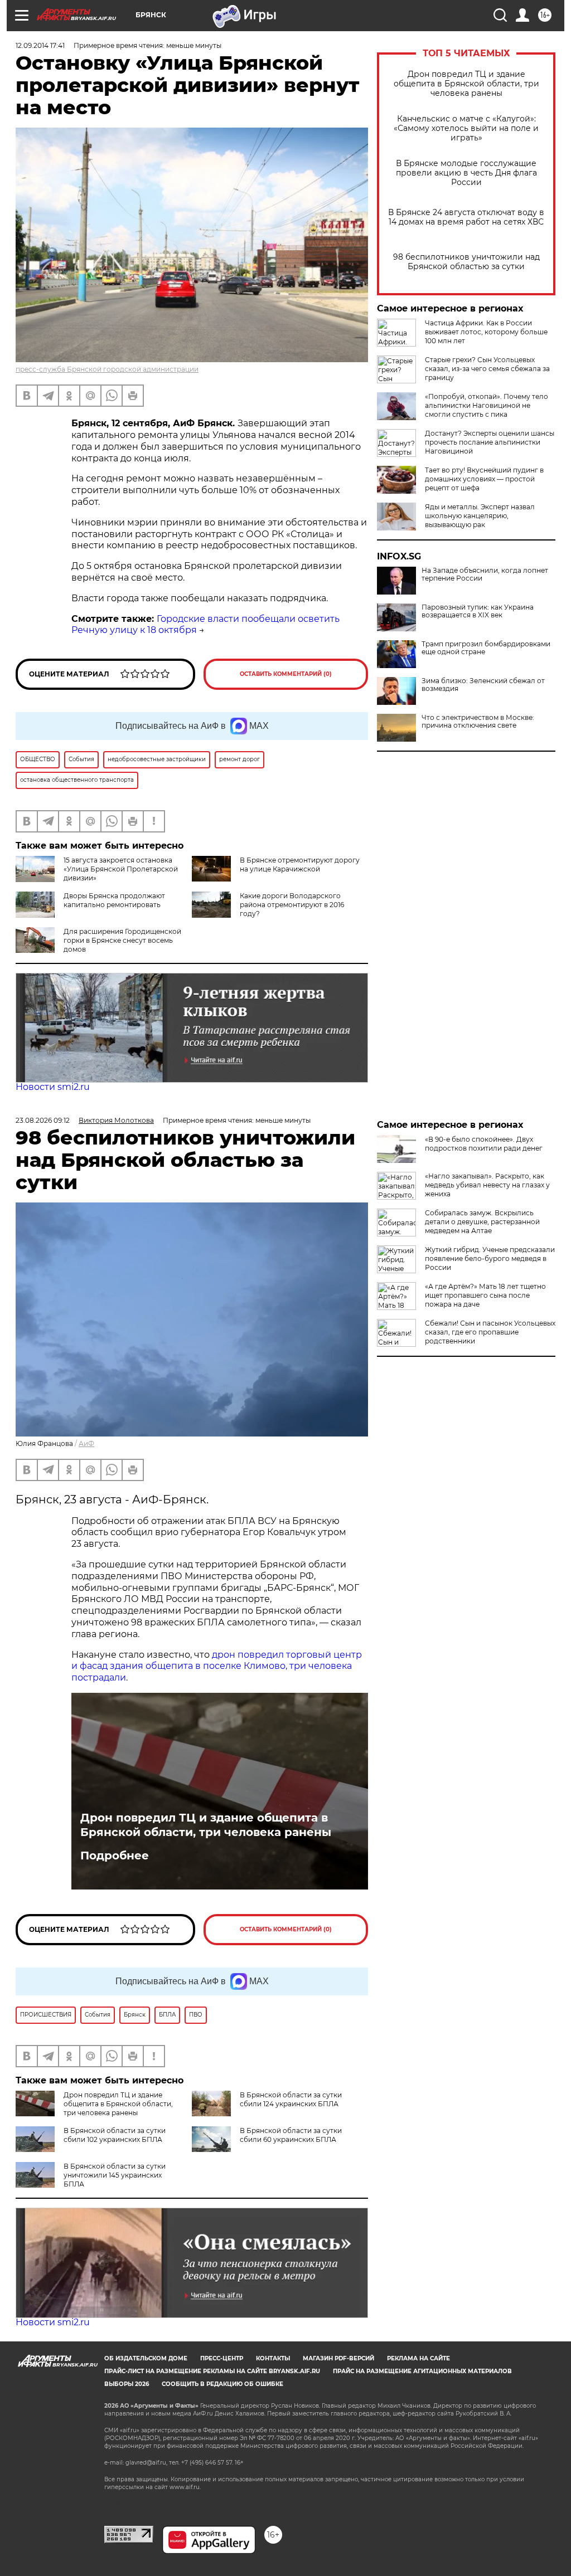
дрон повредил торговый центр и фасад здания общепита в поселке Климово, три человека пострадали (217, 1666)
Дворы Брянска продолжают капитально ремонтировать (114, 900)
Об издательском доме (146, 2358)
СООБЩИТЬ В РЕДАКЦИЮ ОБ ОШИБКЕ (222, 2384)
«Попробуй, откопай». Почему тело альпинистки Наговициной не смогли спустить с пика (487, 405)
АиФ (86, 1443)
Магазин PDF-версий (338, 2358)
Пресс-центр (222, 2358)
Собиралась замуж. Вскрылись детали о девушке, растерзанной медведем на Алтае (482, 1222)
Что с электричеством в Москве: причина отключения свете (478, 722)
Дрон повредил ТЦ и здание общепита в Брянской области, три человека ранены (466, 84)
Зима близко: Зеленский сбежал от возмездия (483, 685)
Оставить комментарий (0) (286, 674)
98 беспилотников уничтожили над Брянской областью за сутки (466, 262)
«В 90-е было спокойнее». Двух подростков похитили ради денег (484, 1144)
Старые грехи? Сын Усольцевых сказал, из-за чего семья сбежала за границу (487, 369)
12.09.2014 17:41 (40, 45)
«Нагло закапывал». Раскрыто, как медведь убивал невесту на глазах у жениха (487, 1185)
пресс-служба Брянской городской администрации (107, 369)
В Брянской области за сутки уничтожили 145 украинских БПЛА (115, 2175)
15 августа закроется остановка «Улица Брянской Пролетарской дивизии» (121, 869)
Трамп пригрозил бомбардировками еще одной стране (486, 648)
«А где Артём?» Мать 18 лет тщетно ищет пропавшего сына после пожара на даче (485, 1295)
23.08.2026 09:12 (43, 1120)
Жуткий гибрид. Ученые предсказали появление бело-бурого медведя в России (490, 1258)
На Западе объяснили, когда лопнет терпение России (485, 574)
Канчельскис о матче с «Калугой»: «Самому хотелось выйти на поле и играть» (466, 128)
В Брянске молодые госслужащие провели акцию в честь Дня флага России (466, 173)
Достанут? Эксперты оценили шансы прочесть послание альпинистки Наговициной (490, 442)
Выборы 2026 (127, 2384)
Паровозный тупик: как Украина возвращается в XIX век (478, 611)
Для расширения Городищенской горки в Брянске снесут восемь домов (122, 940)
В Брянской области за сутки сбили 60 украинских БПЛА (291, 2135)
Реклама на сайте (418, 2358)
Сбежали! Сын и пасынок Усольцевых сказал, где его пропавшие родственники (490, 1332)
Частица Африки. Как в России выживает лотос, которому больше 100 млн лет (486, 332)
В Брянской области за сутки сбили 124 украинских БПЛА (291, 2099)
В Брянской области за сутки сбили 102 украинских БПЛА (115, 2135)
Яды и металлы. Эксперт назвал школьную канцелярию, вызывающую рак (480, 516)
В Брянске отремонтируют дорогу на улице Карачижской (300, 865)
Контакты (273, 2358)
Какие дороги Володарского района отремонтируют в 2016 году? (292, 905)
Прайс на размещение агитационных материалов (422, 2371)
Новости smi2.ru (53, 1087)
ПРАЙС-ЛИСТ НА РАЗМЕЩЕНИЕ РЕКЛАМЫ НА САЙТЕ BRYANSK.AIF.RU (212, 2371)
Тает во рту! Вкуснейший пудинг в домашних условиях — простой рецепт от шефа (484, 479)
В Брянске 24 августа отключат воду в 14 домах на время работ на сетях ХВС (466, 217)
